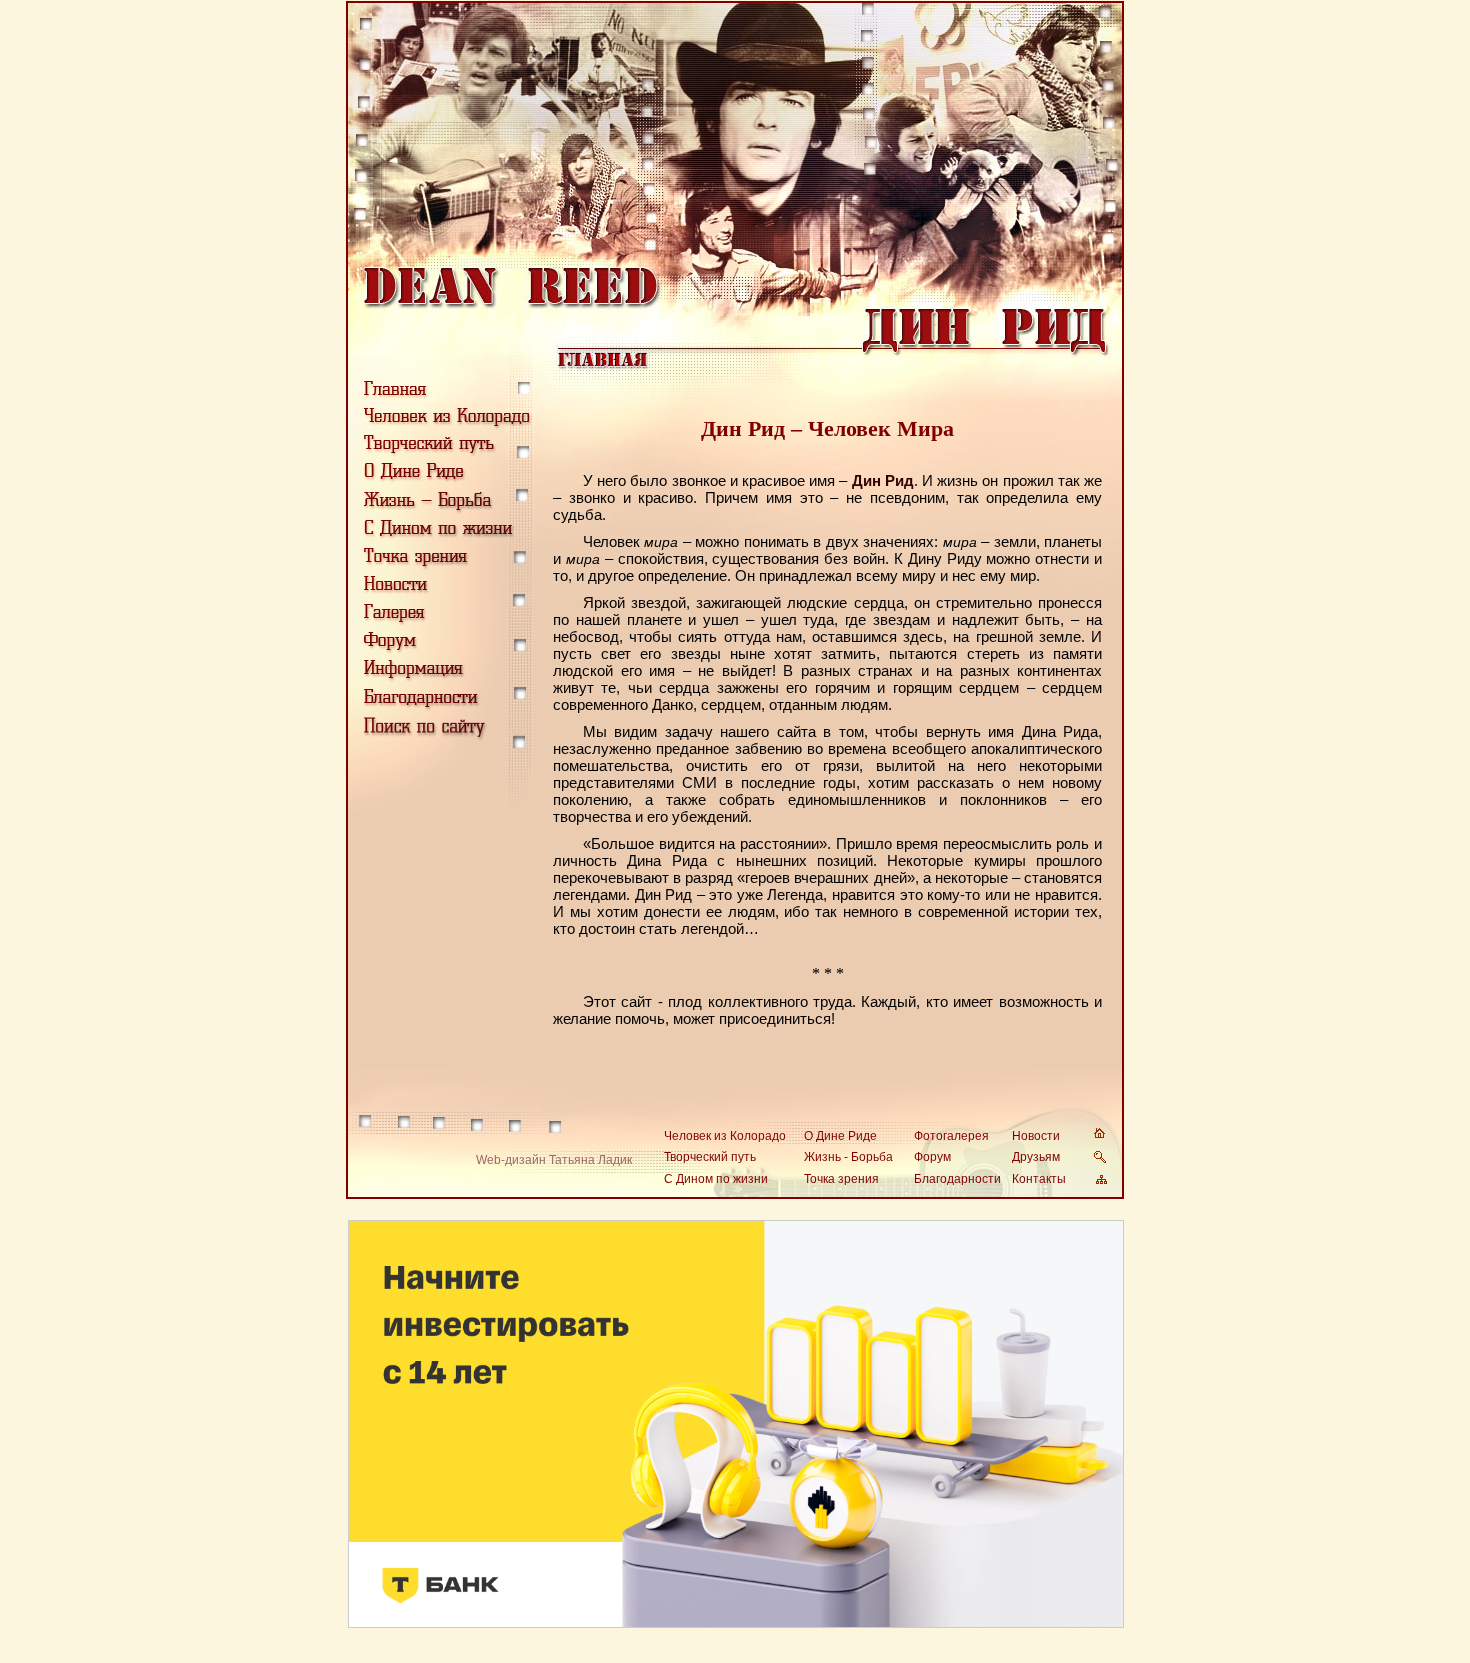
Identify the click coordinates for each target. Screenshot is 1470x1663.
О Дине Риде (840, 1136)
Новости (1036, 1136)
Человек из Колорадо (725, 1136)
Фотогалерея (951, 1136)
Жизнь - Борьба (848, 1157)
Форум (932, 1157)
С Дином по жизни (716, 1179)
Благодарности (957, 1179)
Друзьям (1036, 1157)
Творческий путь (710, 1157)
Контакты (1039, 1179)
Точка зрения (841, 1179)
